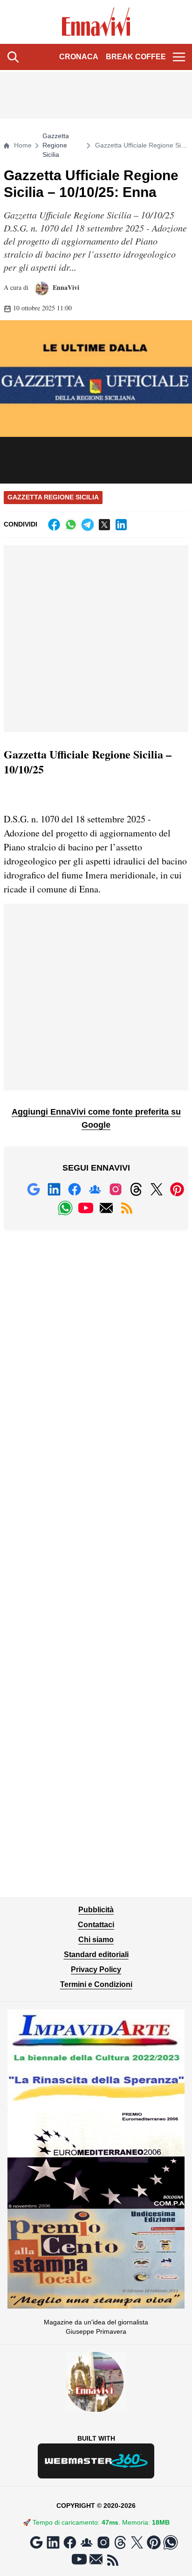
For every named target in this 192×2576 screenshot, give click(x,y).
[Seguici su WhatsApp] (65, 1208)
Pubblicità (96, 1910)
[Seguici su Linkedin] (54, 1189)
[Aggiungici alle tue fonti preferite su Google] (34, 1189)
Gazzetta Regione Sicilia (56, 145)
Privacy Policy (96, 1969)
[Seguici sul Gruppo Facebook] (95, 1189)
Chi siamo (96, 1940)
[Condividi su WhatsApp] (71, 525)
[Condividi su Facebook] (54, 525)
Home (23, 145)
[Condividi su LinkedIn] (121, 525)
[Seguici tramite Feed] (127, 1208)
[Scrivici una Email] (106, 1208)
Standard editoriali (96, 1955)
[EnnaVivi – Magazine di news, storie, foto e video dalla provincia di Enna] (96, 22)
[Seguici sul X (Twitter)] (157, 1189)
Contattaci (96, 1925)
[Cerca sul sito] (13, 57)
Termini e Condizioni (96, 1984)
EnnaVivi (65, 287)
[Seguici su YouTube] (86, 1208)
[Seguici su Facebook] (75, 1189)
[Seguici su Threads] (136, 1189)
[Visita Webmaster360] (96, 2461)
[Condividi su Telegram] (88, 525)
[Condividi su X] (104, 525)
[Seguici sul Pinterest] (177, 1189)
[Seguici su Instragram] (116, 1189)
